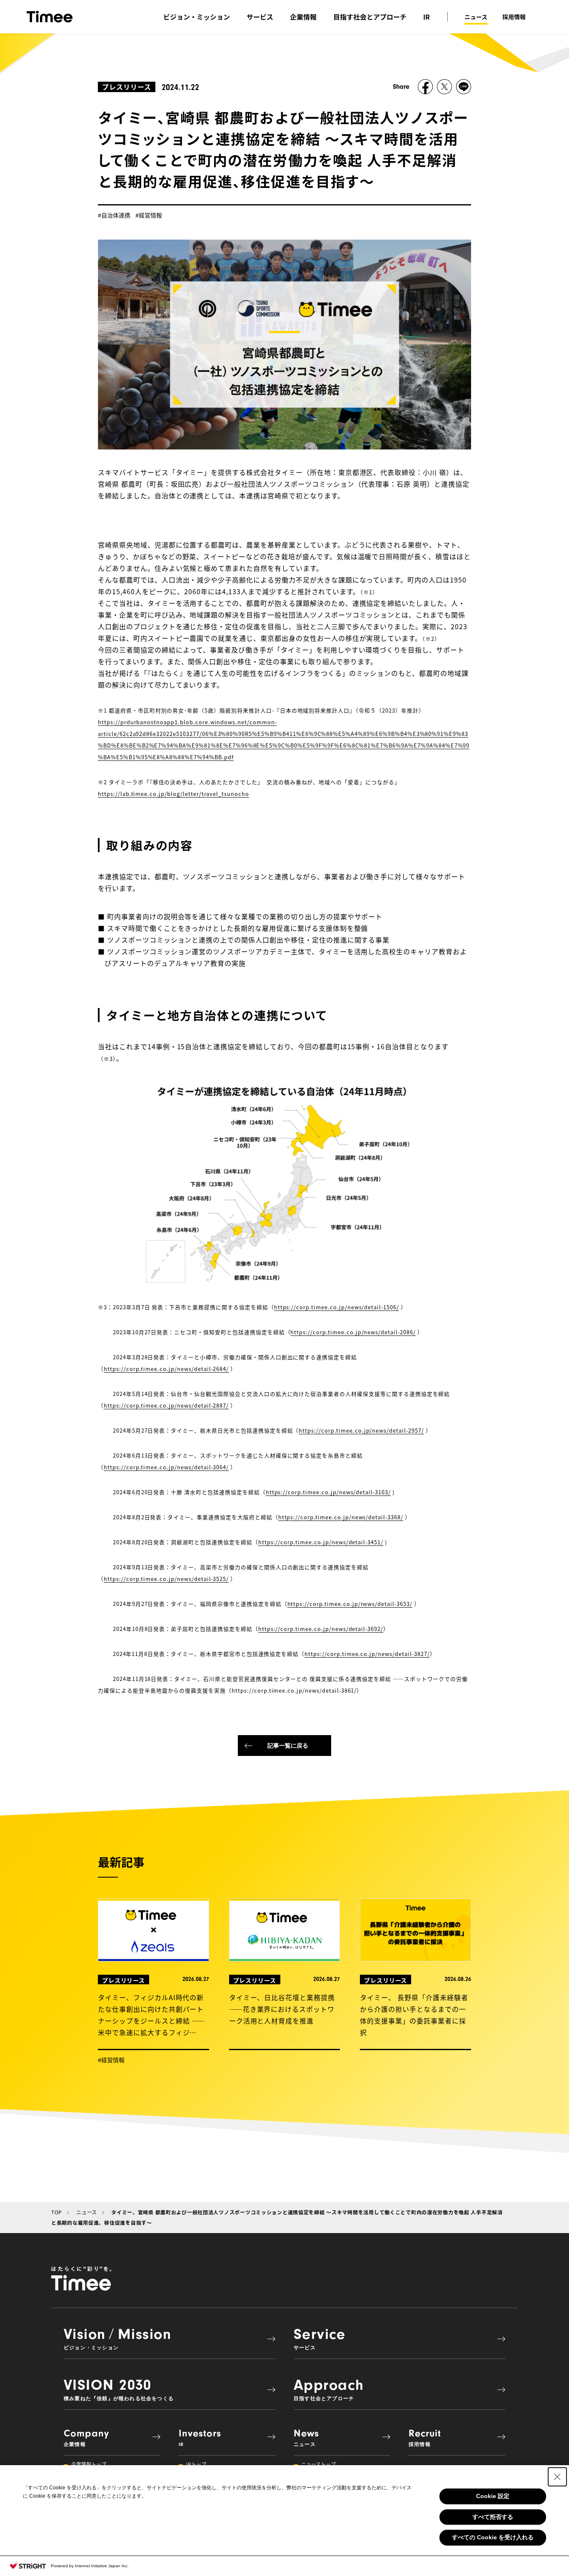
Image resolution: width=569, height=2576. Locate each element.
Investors (200, 2437)
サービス (260, 17)
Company (86, 2437)
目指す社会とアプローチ (370, 17)
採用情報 (514, 17)
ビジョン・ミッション (197, 17)
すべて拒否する (493, 2517)
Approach (329, 2389)
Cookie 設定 (493, 2496)
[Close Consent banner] (557, 2477)
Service (319, 2338)
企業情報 (303, 17)
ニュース (476, 17)
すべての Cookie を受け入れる (493, 2537)
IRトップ (196, 2464)
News (306, 2437)
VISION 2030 (119, 2389)
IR (427, 17)
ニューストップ (318, 2464)
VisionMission (117, 2338)
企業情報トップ (89, 2464)
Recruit (425, 2437)
